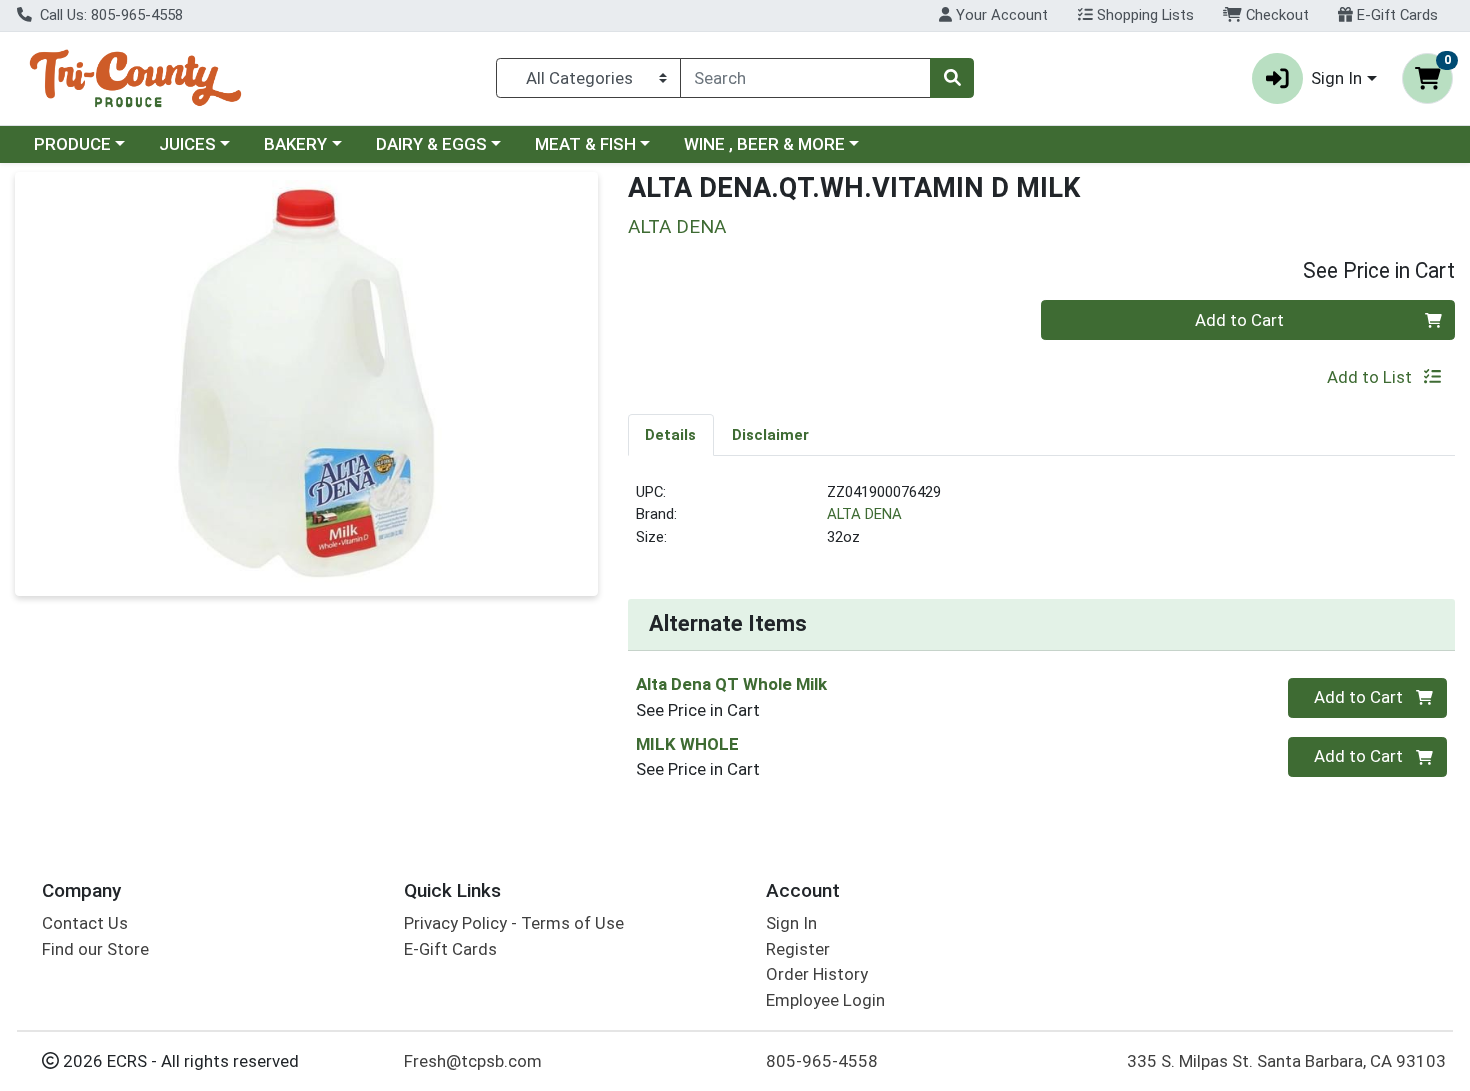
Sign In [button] (1336, 78)
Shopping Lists (1143, 15)
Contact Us (85, 923)
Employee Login (825, 1000)
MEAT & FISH (585, 144)
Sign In (791, 923)
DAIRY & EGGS (431, 144)
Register (798, 949)
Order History (817, 974)
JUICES (187, 144)
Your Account (1000, 15)
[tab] (671, 434)
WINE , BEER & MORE (764, 144)
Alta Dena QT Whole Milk (731, 684)
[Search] (952, 78)
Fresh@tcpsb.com (473, 1061)
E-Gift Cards (1395, 15)
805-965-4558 (822, 1061)
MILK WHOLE (687, 744)
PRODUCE (72, 144)
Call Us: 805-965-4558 (109, 15)
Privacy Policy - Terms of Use (514, 923)
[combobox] (805, 78)
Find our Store (95, 949)
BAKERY (295, 144)
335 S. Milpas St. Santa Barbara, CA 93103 (1286, 1061)
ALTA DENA (864, 514)
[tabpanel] (1042, 523)
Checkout (1275, 15)
